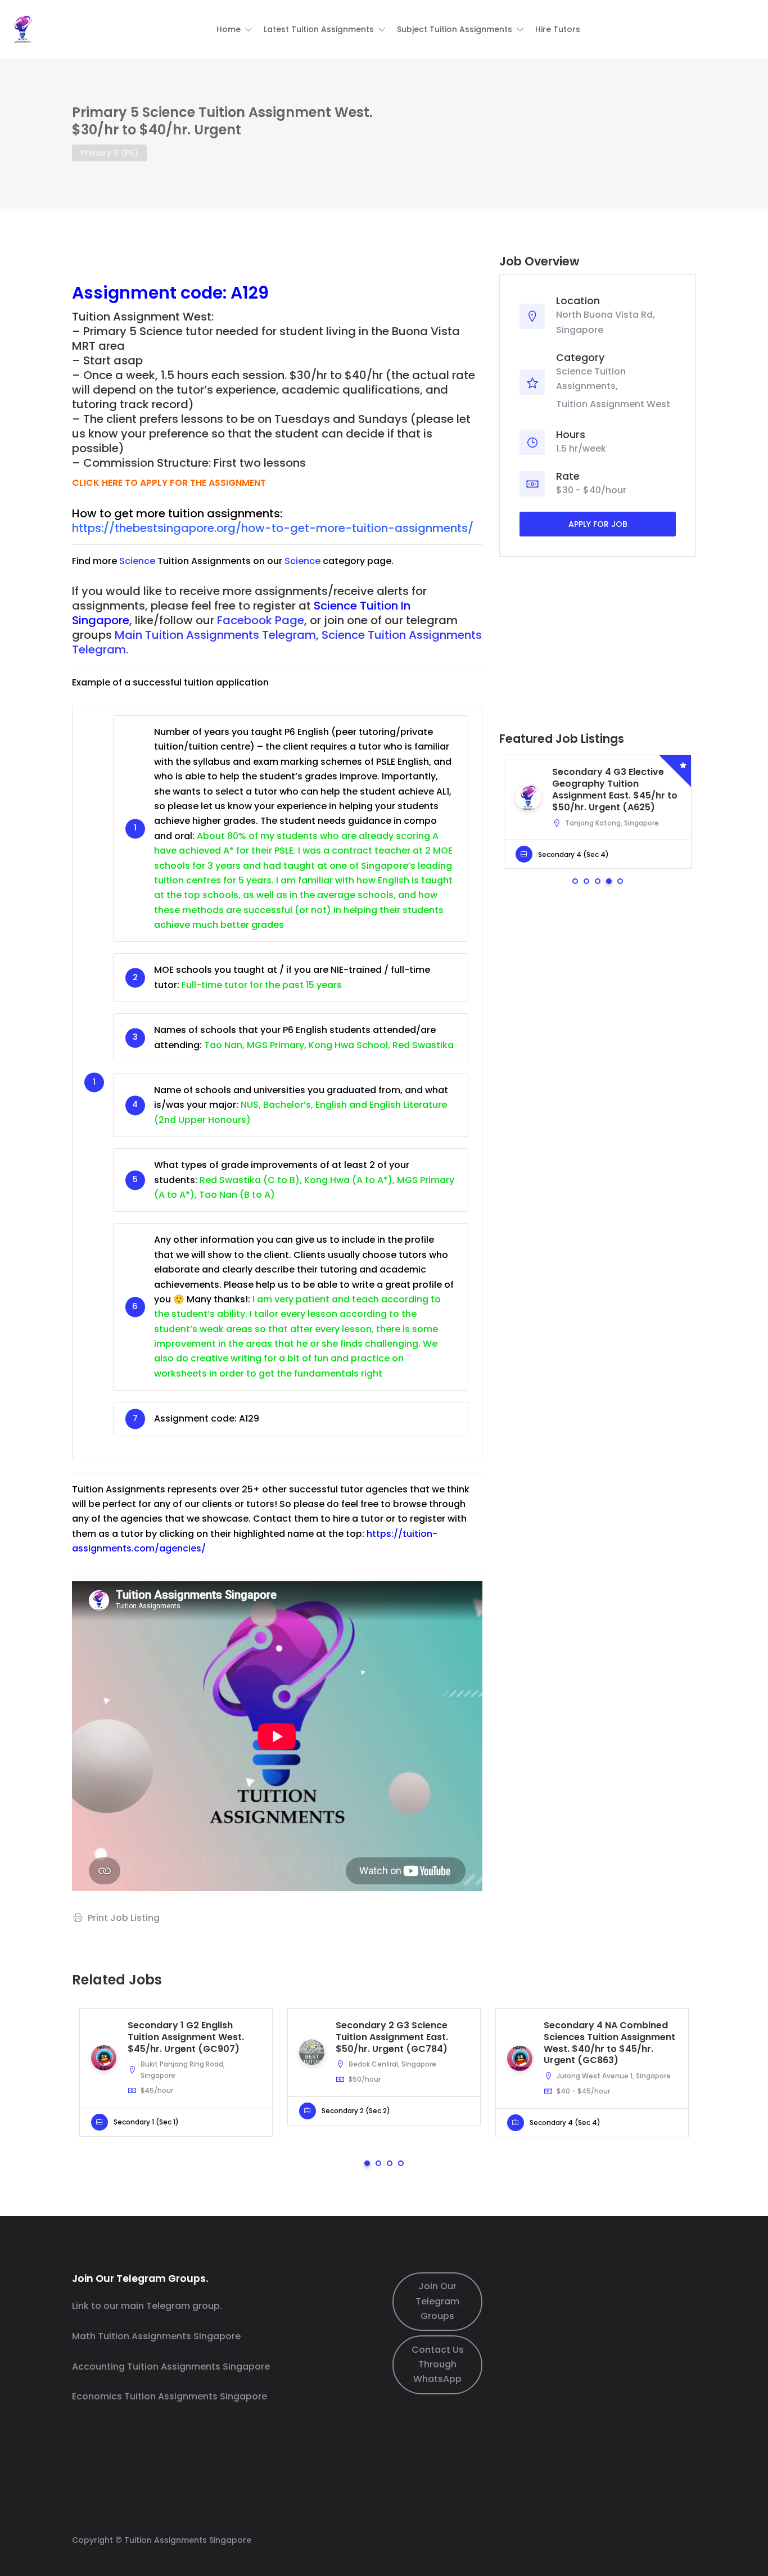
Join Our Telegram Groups (437, 2301)
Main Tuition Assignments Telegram (215, 635)
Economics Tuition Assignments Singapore (170, 2396)
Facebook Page (261, 620)
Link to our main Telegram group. (147, 2306)
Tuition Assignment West (613, 404)
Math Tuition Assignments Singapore (156, 2336)
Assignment (124, 293)
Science (137, 561)
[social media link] (686, 2539)
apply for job (598, 524)
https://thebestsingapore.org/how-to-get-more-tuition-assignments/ (273, 528)
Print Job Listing (124, 1918)
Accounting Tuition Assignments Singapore (171, 2367)
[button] (234, 29)
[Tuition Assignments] (22, 28)
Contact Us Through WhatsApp (438, 2365)
